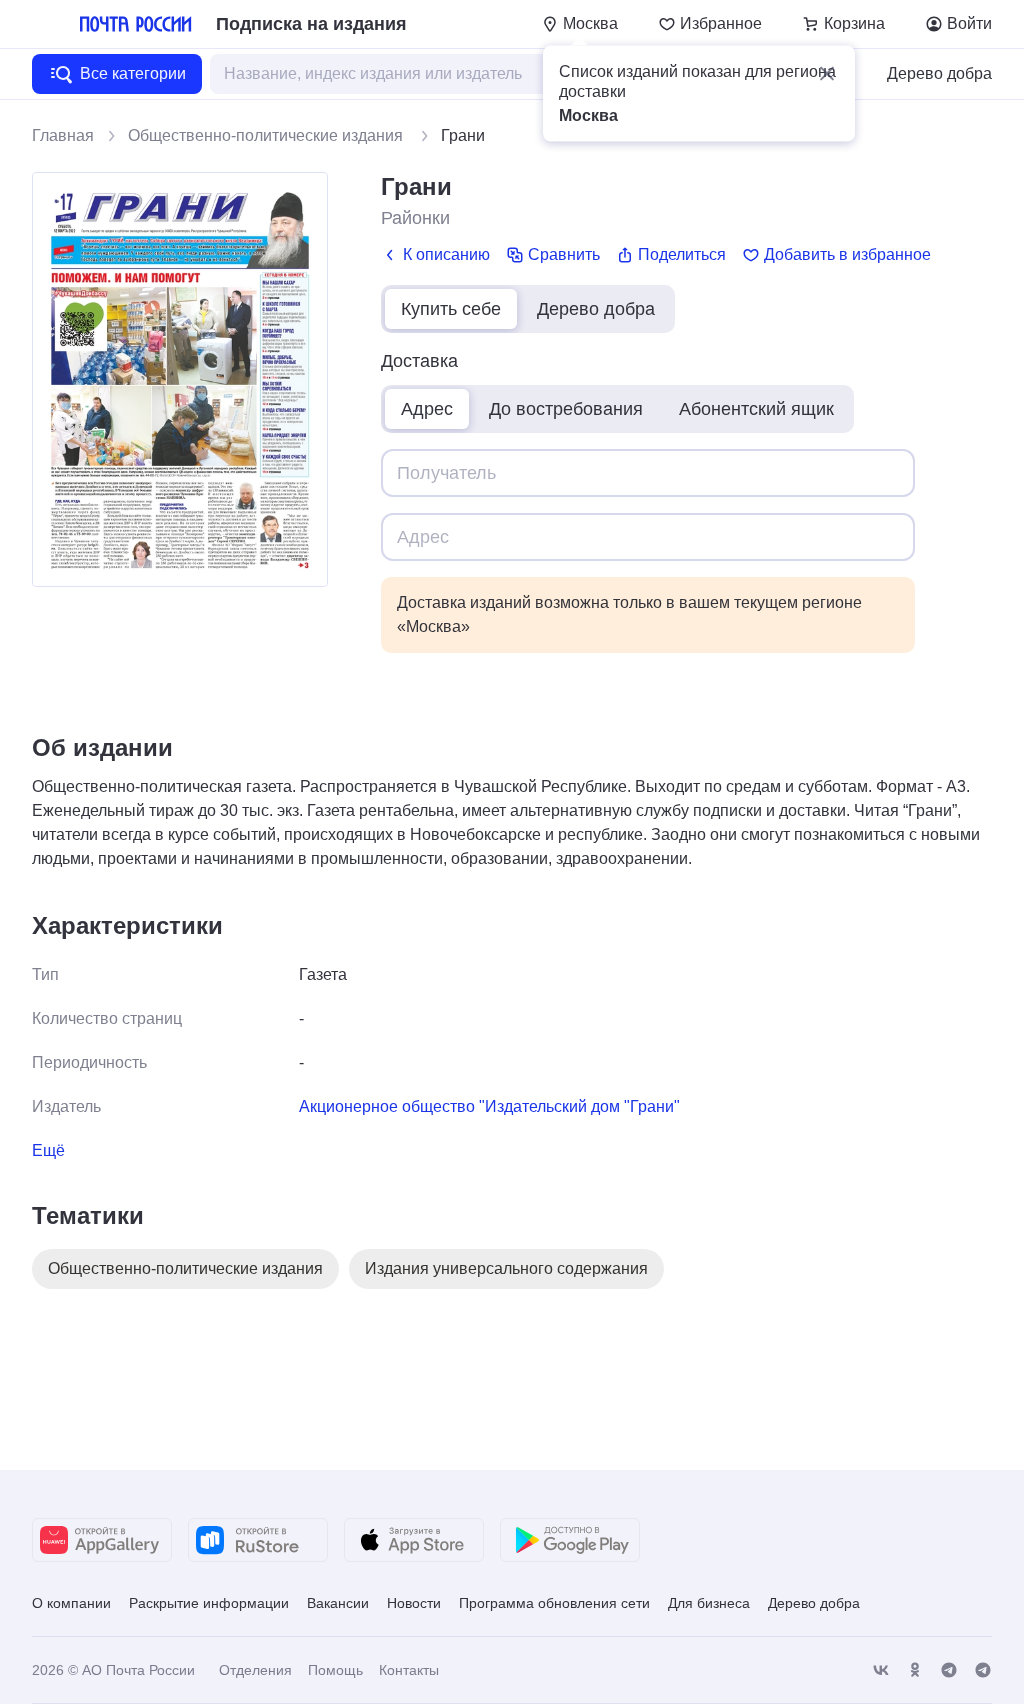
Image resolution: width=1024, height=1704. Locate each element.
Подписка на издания (311, 24)
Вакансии (338, 1603)
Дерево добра (939, 73)
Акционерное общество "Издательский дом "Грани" (489, 1106)
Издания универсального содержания (506, 1268)
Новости (414, 1603)
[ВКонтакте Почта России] (881, 1670)
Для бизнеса (709, 1603)
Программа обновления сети (554, 1603)
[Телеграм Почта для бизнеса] (983, 1670)
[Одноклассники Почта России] (915, 1670)
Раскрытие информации (209, 1603)
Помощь (335, 1670)
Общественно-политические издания (267, 135)
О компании (71, 1603)
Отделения (255, 1670)
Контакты (409, 1670)
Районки (415, 218)
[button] (827, 74)
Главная (63, 135)
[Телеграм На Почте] (949, 1670)
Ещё (48, 1150)
